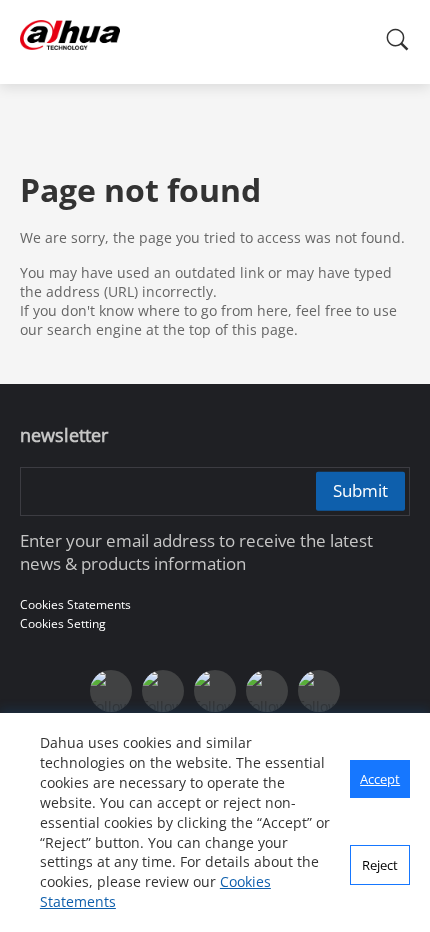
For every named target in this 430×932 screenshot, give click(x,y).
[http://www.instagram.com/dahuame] (215, 691)
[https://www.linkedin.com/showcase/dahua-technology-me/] (267, 691)
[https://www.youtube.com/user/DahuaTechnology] (111, 691)
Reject (380, 865)
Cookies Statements (75, 604)
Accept (380, 779)
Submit (360, 490)
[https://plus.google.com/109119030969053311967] (163, 691)
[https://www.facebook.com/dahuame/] (319, 691)
